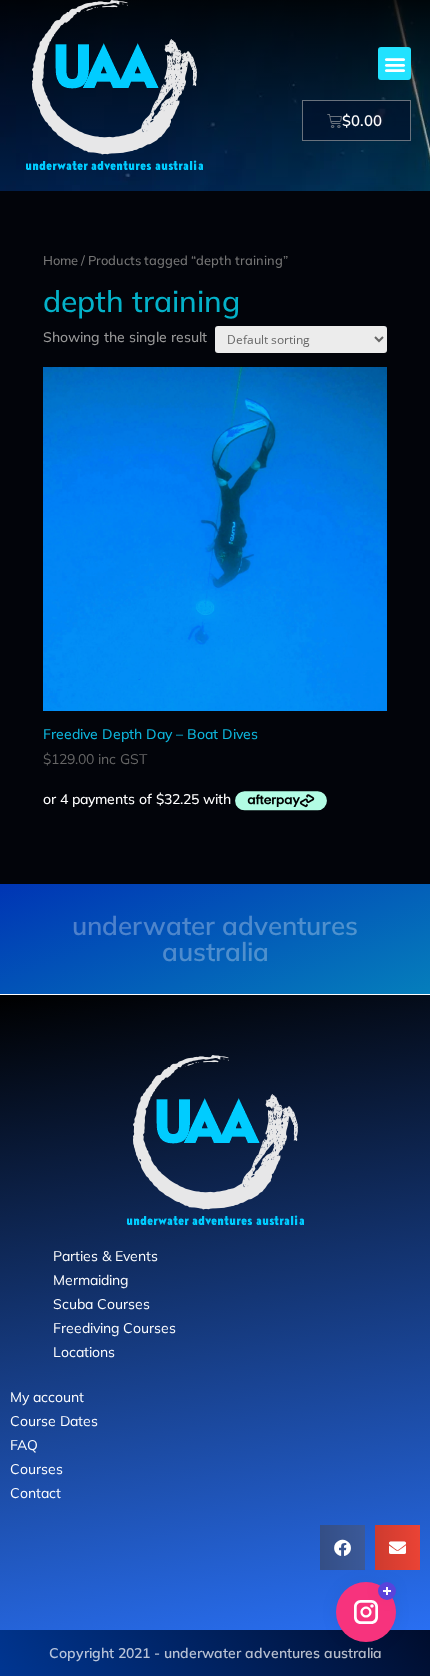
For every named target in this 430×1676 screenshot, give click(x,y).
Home (60, 260)
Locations (84, 1352)
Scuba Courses (101, 1304)
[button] (394, 63)
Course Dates (54, 1421)
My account (47, 1397)
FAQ (24, 1445)
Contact (35, 1493)
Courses (36, 1469)
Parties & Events (105, 1256)
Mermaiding (90, 1280)
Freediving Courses (114, 1328)
